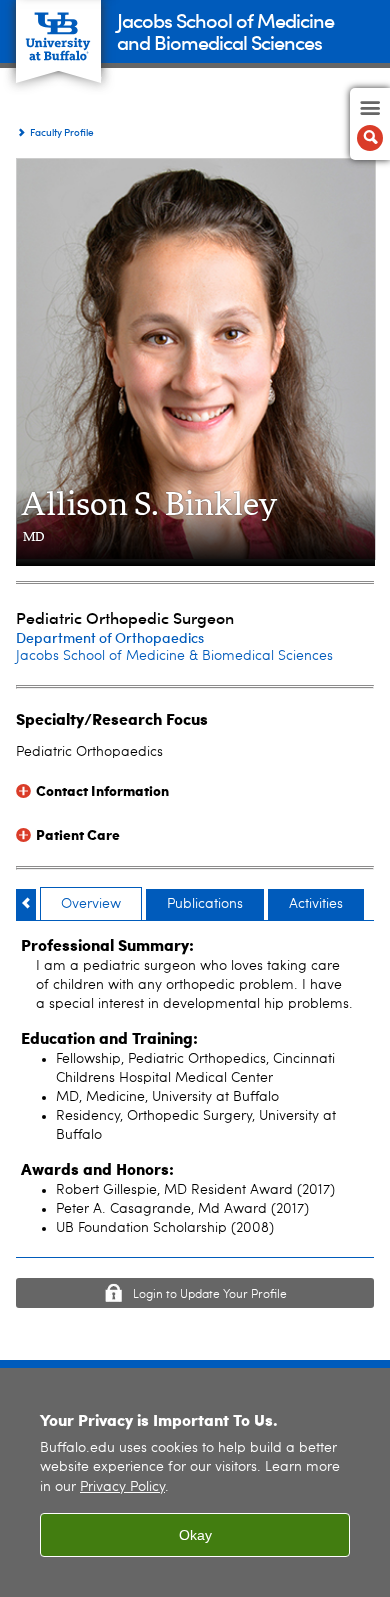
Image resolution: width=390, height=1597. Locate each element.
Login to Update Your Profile (210, 1295)
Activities (316, 904)
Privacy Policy (122, 1487)
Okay (195, 1535)
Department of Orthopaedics (110, 637)
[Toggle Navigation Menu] (370, 124)
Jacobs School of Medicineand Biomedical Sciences (225, 30)
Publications (205, 904)
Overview (91, 904)
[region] (195, 1482)
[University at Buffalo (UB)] (58, 30)
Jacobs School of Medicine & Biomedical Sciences (174, 656)
